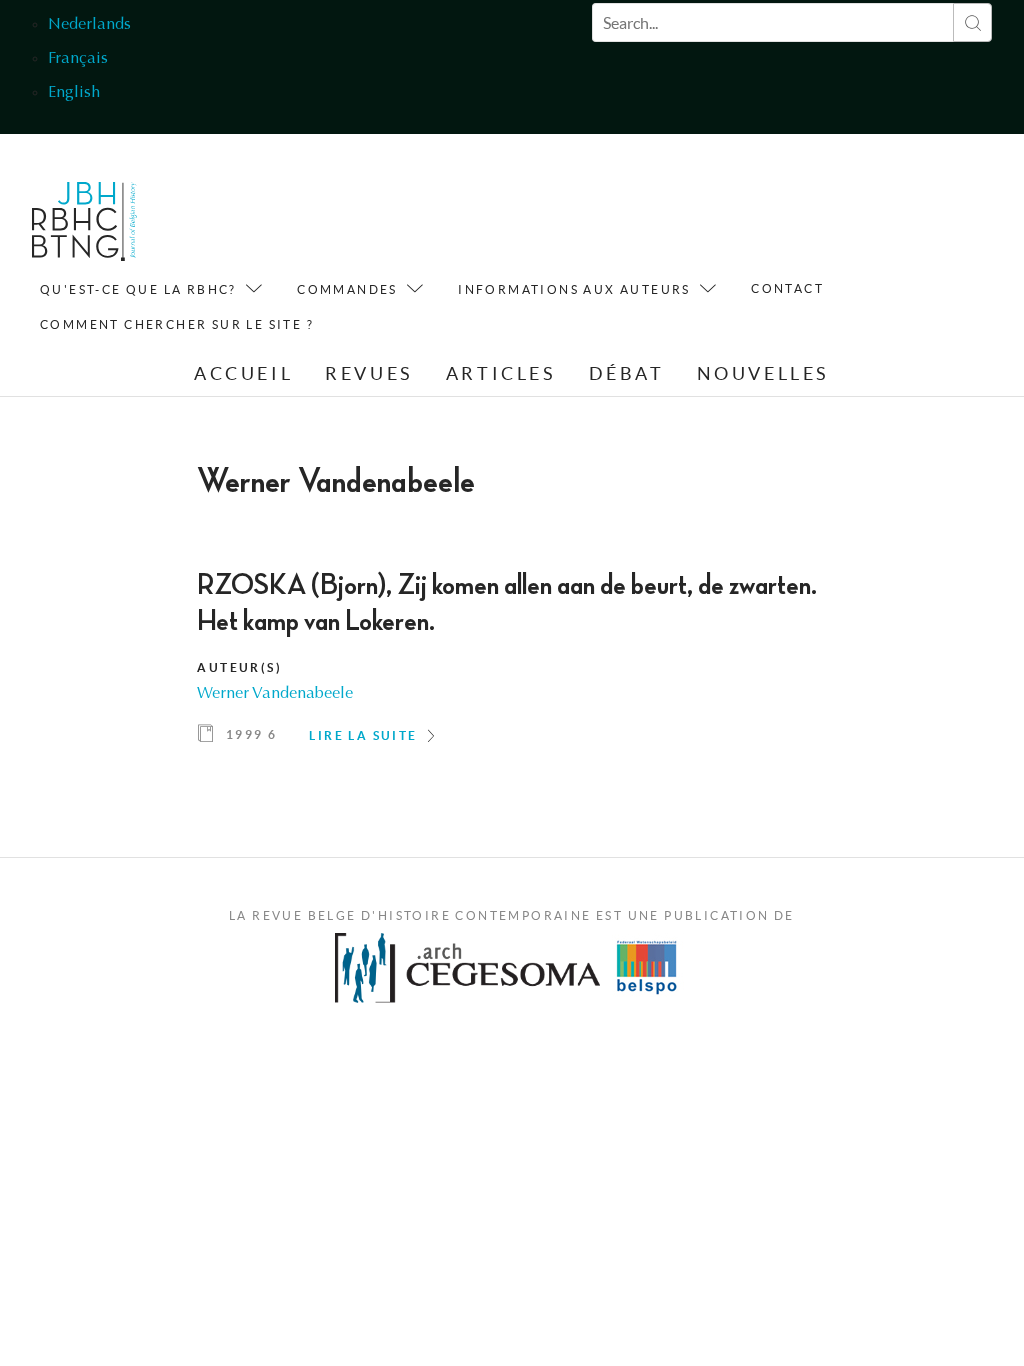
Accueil (243, 373)
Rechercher (972, 22)
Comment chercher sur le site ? (177, 324)
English (74, 93)
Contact (787, 288)
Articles (501, 373)
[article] (511, 664)
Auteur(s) (239, 667)
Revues (369, 373)
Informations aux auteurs (574, 289)
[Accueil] (84, 226)
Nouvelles (763, 373)
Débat (627, 373)
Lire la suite (363, 735)
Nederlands (89, 25)
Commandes (347, 289)
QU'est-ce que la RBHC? (138, 289)
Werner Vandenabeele (275, 694)
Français (78, 59)
